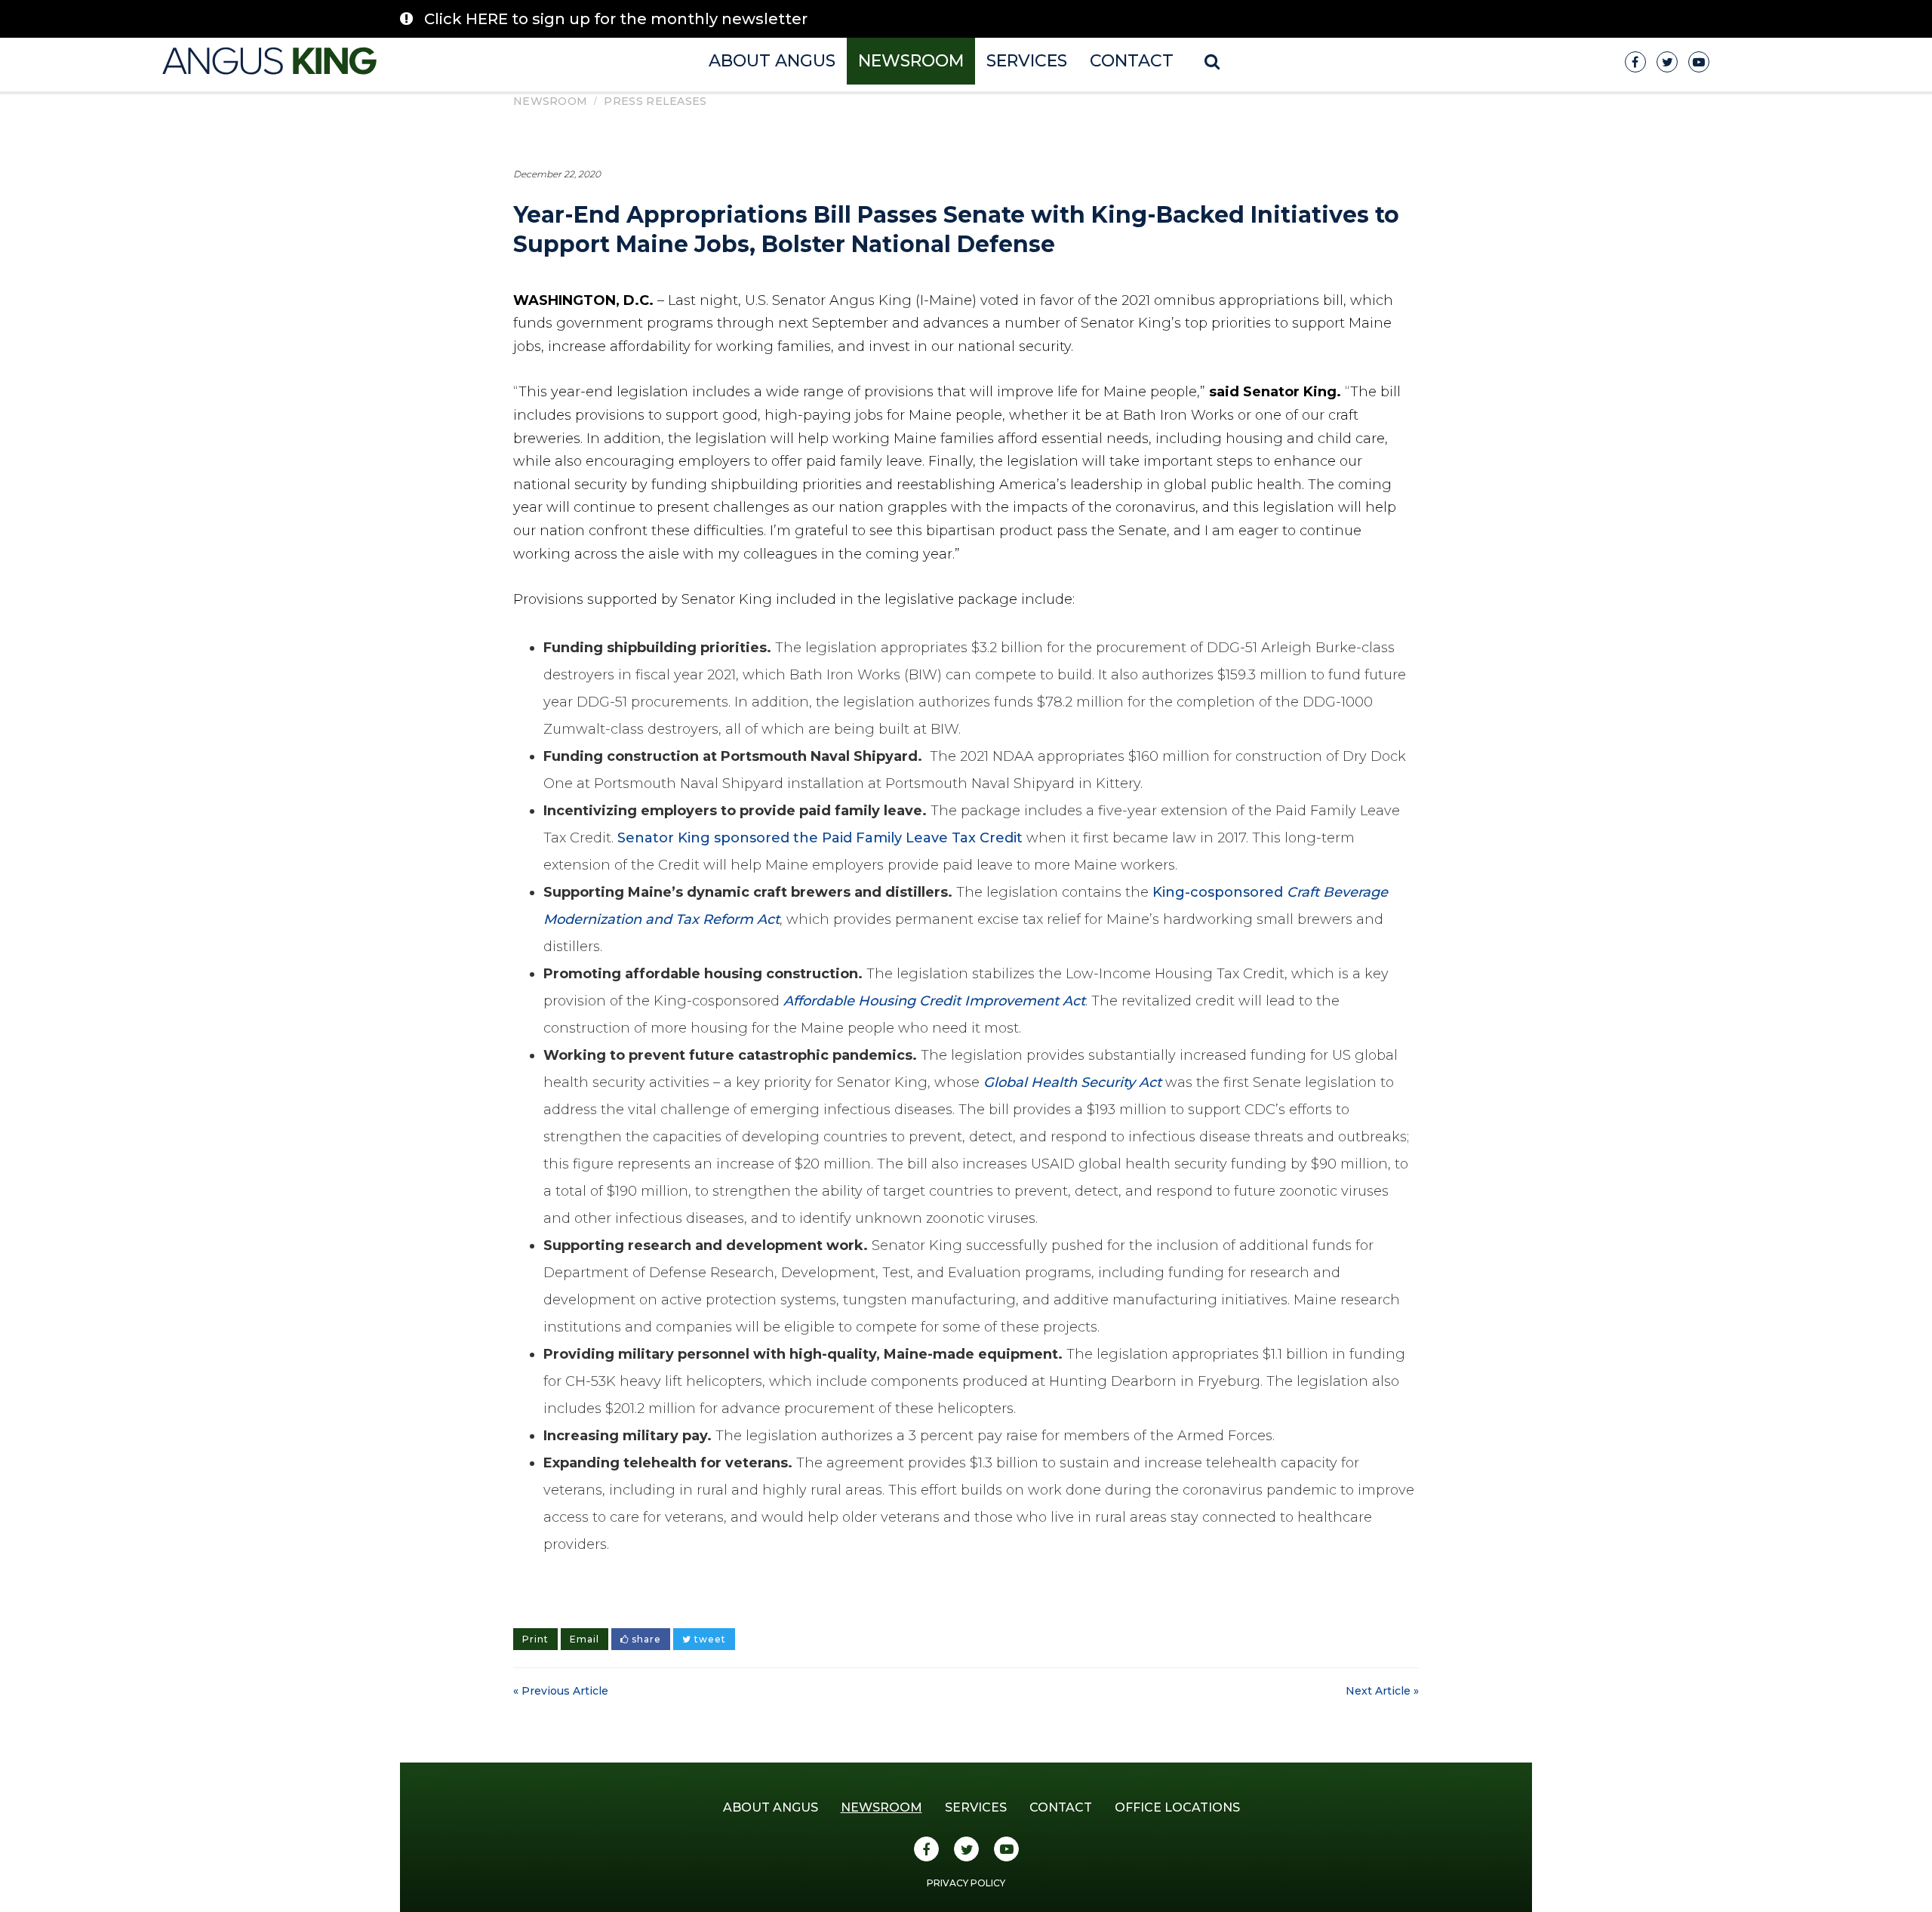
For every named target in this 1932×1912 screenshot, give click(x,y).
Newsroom (911, 61)
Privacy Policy (966, 1883)
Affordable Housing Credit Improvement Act (934, 1001)
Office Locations (1177, 1807)
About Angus (772, 61)
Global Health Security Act (1072, 1082)
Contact (1132, 61)
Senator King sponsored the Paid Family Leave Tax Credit (820, 838)
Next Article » (1382, 1691)
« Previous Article (561, 1691)
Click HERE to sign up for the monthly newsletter (616, 19)
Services (1027, 61)
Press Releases (655, 101)
